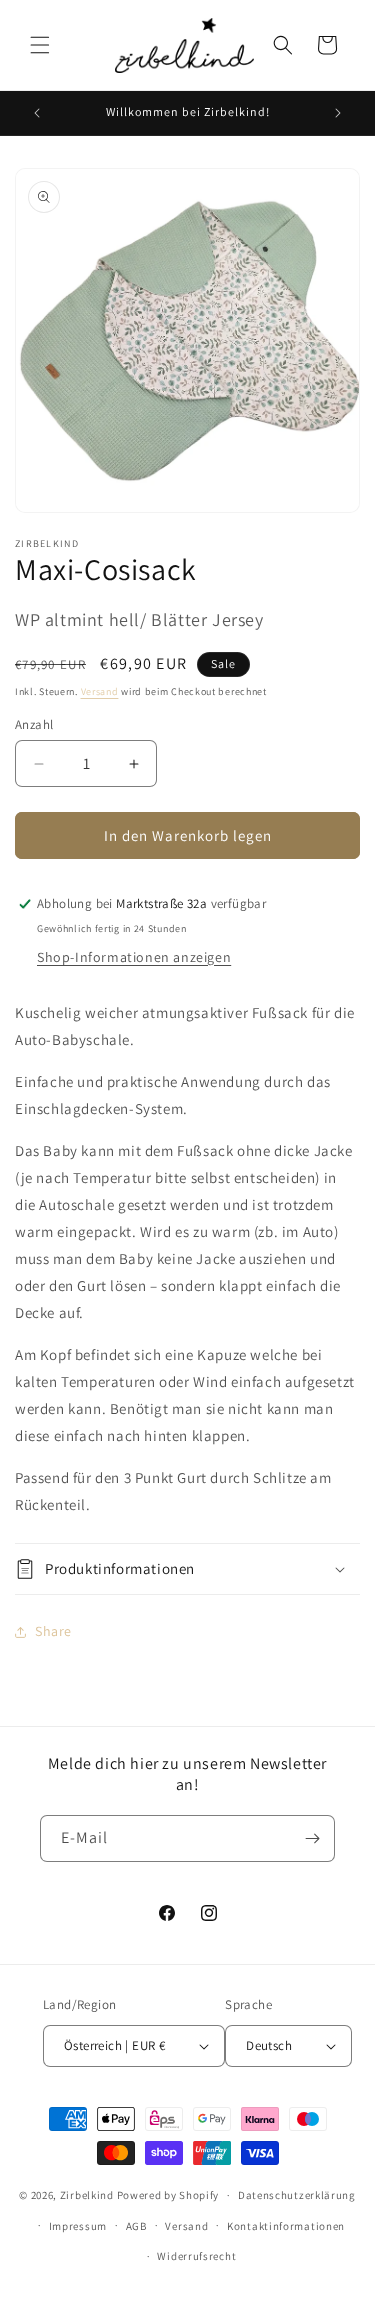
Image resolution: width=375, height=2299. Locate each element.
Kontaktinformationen (286, 2226)
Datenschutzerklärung (297, 2195)
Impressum (78, 2226)
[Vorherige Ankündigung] (37, 113)
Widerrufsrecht (196, 2256)
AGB (136, 2226)
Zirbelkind (87, 2195)
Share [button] (53, 1631)
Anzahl (34, 724)
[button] (40, 45)
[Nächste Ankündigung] (338, 113)
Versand (100, 691)
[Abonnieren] (312, 1838)
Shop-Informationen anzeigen (134, 957)
